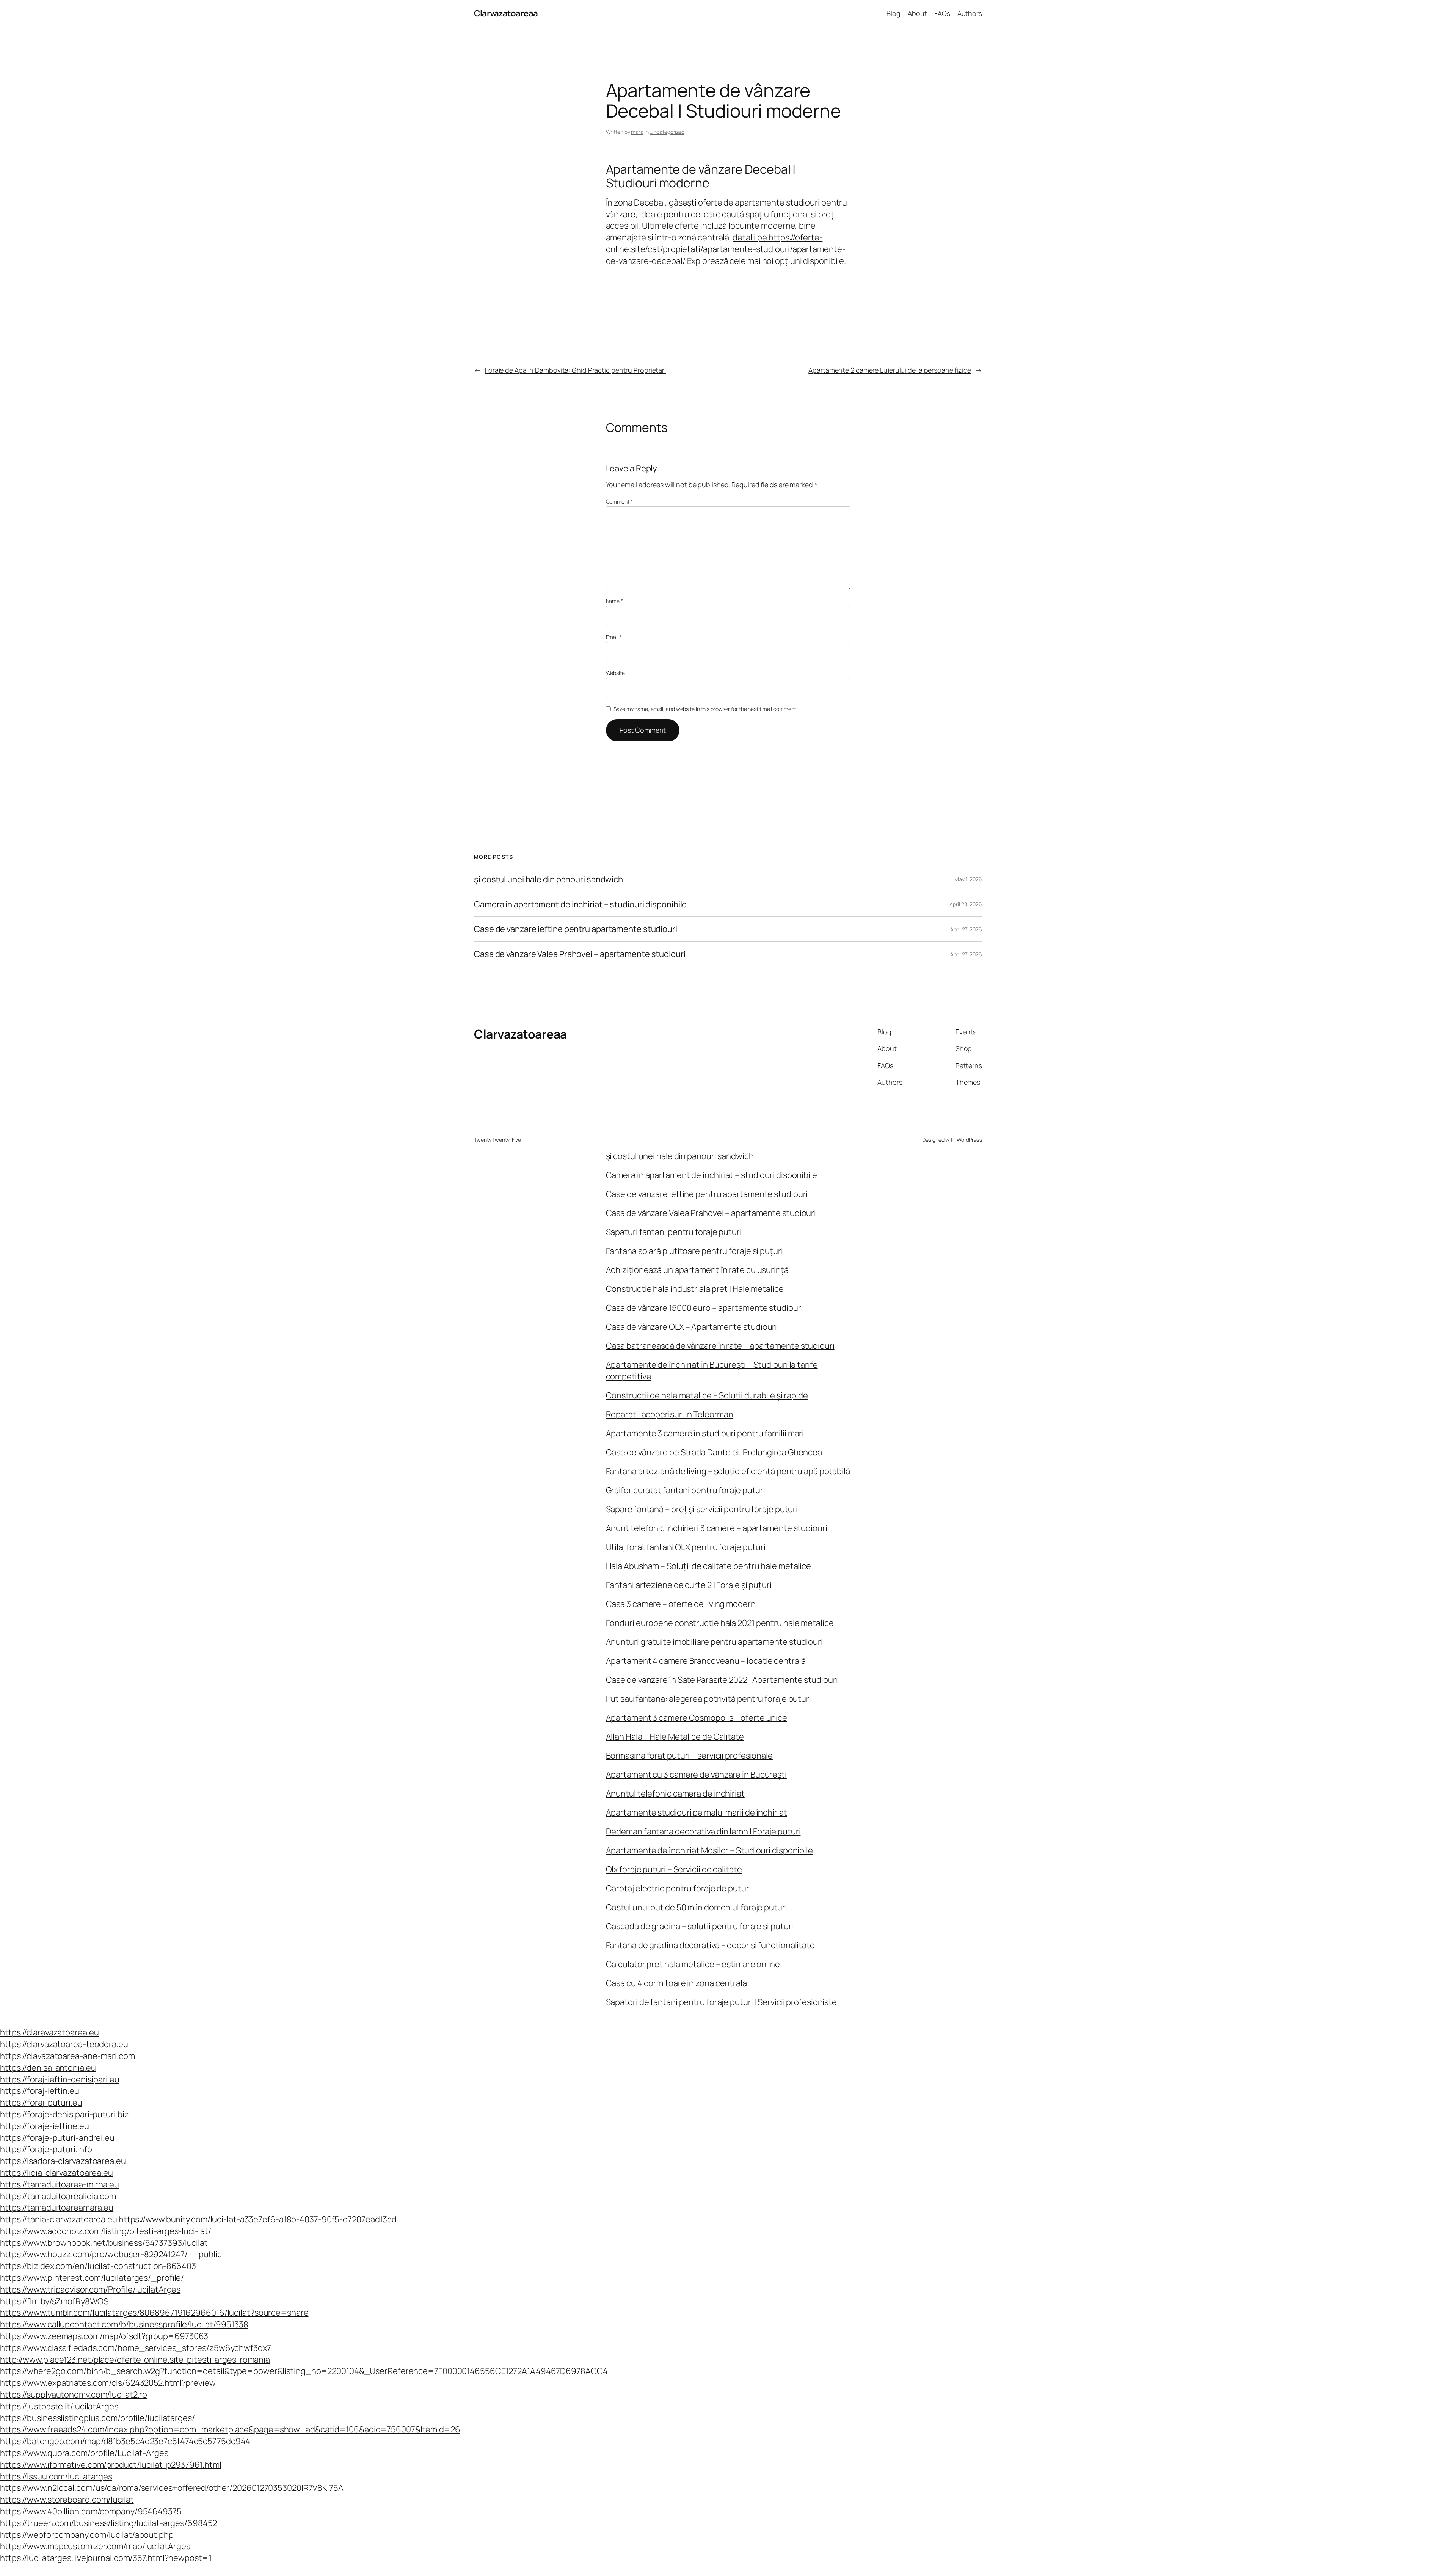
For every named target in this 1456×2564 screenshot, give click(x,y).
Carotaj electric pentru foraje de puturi (679, 1888)
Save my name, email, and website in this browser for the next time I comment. (705, 709)
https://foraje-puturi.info (46, 2149)
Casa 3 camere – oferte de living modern (681, 1604)
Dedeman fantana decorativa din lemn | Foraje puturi (703, 1831)
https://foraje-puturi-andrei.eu (57, 2138)
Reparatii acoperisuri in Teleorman (670, 1414)
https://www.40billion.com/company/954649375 (91, 2511)
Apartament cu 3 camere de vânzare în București (696, 1775)
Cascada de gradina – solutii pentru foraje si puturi (700, 1926)
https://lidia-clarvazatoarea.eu (56, 2173)
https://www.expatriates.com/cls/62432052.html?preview (108, 2383)
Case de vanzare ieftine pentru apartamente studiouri (576, 929)
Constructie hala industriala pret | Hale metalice (695, 1289)
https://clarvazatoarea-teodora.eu (64, 2044)
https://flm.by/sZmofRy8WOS (54, 2301)
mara (637, 132)
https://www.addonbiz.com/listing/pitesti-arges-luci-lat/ (105, 2231)
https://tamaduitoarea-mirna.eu (60, 2184)
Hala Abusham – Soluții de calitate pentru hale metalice (709, 1566)
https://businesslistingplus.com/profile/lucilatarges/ (97, 2418)
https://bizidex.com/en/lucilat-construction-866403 (98, 2266)
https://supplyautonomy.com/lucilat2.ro (74, 2395)
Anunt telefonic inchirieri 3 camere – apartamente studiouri (717, 1528)
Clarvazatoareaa (506, 13)
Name (614, 601)
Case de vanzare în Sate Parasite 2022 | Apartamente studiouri (722, 1680)
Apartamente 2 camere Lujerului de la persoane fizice (890, 370)
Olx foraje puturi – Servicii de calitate (674, 1869)
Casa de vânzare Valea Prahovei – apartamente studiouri (580, 954)
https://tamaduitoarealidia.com (58, 2196)
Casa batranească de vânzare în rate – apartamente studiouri (720, 1346)
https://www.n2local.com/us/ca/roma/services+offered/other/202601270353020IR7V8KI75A (172, 2488)
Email (614, 637)
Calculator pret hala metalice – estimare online (693, 1964)
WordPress (969, 1140)
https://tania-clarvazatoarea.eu (59, 2219)
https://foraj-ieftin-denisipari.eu (60, 2079)
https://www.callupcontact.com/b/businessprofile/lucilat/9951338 (124, 2324)
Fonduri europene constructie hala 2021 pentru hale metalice (720, 1623)
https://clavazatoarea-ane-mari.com (67, 2056)
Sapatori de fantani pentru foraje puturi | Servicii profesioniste (722, 2002)
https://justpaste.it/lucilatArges (59, 2406)
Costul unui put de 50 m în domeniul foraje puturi (697, 1907)
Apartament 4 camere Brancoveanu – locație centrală (706, 1661)
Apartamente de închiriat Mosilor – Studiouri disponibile (709, 1850)
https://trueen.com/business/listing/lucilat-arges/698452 (108, 2523)
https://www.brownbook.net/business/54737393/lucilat (104, 2243)
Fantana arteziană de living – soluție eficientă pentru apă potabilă (728, 1471)
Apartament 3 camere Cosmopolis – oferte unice (697, 1718)
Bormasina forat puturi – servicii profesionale (689, 1756)
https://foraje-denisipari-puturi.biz (64, 2114)
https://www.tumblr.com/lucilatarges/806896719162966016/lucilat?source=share (154, 2313)
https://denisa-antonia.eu (48, 2068)
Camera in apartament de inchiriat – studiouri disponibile (580, 905)
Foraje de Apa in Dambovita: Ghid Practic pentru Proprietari (575, 370)
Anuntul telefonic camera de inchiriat (675, 1794)
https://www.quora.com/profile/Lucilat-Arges (84, 2453)
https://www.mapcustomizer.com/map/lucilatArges (95, 2546)
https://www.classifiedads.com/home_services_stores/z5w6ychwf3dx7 (136, 2348)
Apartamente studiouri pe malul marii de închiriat (697, 1812)
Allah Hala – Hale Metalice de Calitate (675, 1737)
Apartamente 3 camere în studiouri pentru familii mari (705, 1433)
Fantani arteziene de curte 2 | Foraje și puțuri (689, 1585)
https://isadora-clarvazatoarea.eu (63, 2161)
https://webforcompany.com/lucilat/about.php (87, 2535)
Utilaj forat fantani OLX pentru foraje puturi (686, 1547)
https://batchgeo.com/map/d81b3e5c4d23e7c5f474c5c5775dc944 (125, 2441)
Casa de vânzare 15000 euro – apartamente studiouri (704, 1308)
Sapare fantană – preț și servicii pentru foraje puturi (702, 1509)
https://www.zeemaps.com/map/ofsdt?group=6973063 (104, 2336)
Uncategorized (667, 132)
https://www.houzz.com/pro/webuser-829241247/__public (111, 2254)
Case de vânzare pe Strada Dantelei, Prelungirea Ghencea (714, 1452)
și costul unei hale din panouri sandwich (548, 880)
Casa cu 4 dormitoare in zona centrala (676, 1983)
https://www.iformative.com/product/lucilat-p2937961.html (111, 2465)
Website (615, 673)
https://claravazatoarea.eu (49, 2032)
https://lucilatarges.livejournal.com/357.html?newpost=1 (106, 2558)
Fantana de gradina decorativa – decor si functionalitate (710, 1945)
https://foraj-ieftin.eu (40, 2091)
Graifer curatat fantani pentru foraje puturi (686, 1490)
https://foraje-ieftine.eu (45, 2126)
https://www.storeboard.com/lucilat (67, 2500)
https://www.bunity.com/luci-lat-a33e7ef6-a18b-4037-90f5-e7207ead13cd (258, 2219)
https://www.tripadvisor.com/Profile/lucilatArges (90, 2289)
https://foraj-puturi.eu (41, 2103)
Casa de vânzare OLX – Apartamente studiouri (692, 1327)
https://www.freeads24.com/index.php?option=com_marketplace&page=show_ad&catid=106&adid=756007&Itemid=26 (230, 2429)
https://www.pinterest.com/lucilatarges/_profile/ (92, 2278)
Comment (619, 501)
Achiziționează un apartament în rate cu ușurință (697, 1270)
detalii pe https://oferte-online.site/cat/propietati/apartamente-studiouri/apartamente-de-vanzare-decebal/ (726, 249)
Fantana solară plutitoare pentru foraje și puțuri (694, 1251)
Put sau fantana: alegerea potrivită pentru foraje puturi (708, 1699)
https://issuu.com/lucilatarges (56, 2476)
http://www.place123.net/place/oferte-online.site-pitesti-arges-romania (135, 2360)
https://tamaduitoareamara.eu (57, 2208)
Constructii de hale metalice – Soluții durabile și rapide (707, 1395)
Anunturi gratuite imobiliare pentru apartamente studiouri (714, 1642)
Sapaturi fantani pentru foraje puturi (674, 1232)
